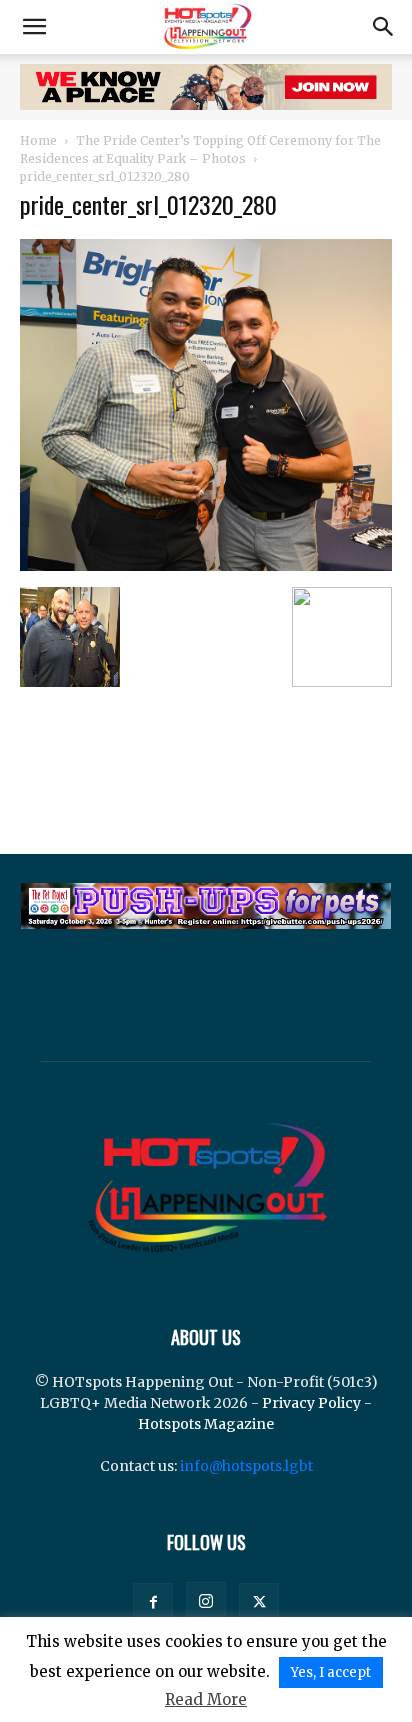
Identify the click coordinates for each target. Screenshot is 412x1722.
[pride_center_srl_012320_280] (206, 566)
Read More (206, 1699)
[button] (34, 27)
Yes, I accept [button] (331, 1672)
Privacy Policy (311, 1403)
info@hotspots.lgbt (246, 1466)
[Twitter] (259, 1603)
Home (38, 140)
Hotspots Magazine (206, 1424)
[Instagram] (206, 1602)
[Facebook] (153, 1603)
